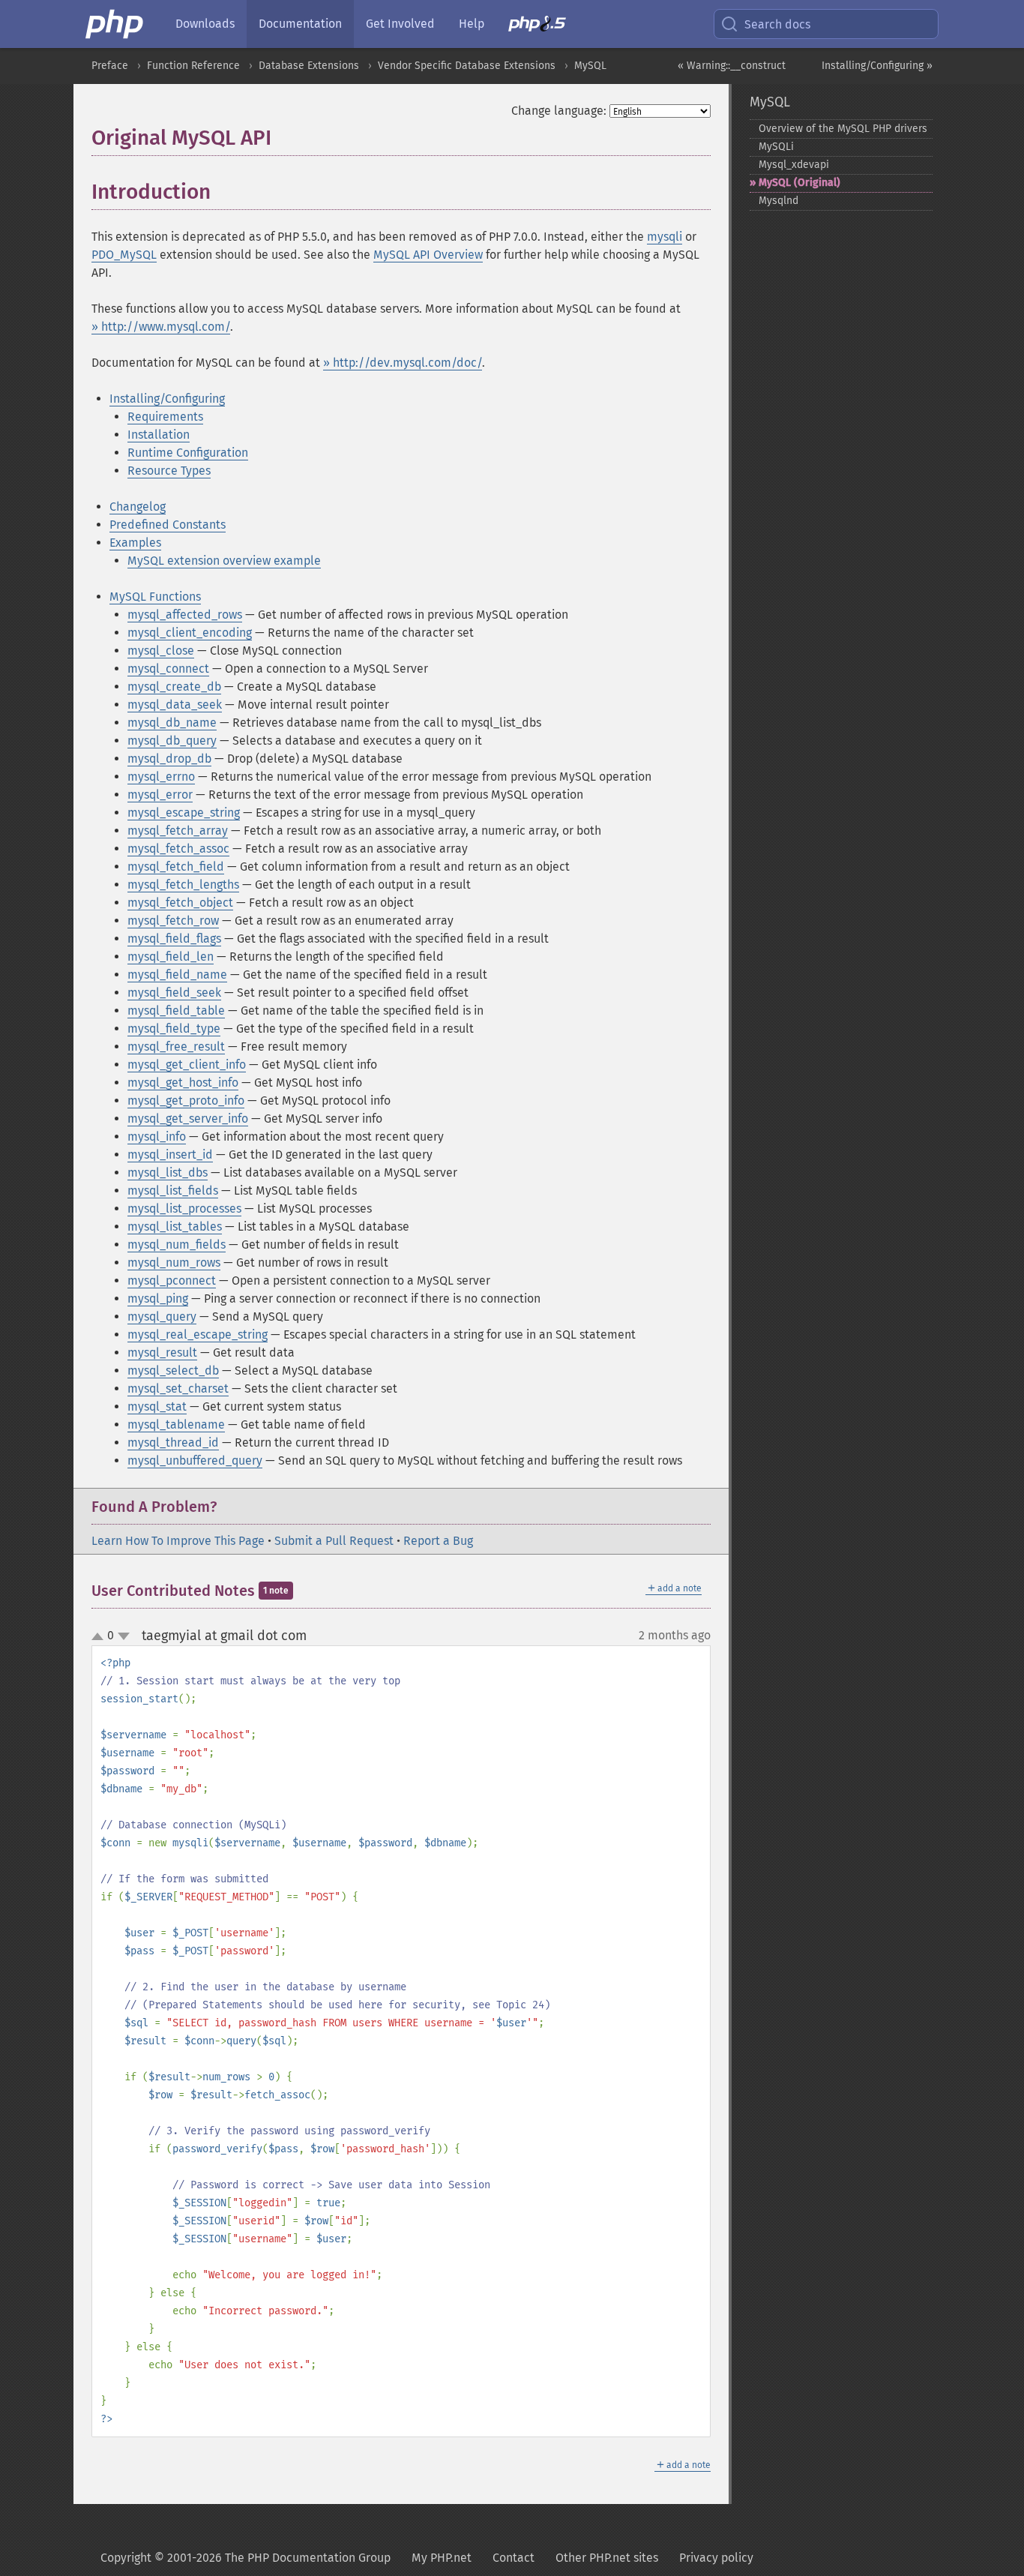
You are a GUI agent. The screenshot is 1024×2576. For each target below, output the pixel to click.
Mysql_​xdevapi (794, 165)
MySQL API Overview (428, 255)
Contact (513, 2558)
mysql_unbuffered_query (195, 1460)
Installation (159, 435)
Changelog (138, 507)
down (124, 1636)
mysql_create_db (174, 687)
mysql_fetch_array (178, 831)
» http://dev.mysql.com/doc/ (403, 363)
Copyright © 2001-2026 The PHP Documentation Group (246, 2558)
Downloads (205, 24)
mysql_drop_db (169, 759)
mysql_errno (161, 777)
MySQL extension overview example (224, 561)
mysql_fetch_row (173, 921)
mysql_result (162, 1352)
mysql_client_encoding (190, 633)
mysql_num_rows (174, 1263)
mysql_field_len (171, 957)
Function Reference (193, 66)
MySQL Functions (155, 597)
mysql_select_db (173, 1370)
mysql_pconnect (172, 1281)
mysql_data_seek (175, 705)
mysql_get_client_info (187, 1065)
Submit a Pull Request (334, 1541)
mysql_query (162, 1316)
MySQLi (776, 147)
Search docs (777, 24)
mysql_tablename (176, 1424)
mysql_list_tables (175, 1227)
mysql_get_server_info (188, 1119)
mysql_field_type (174, 1029)
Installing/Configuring (167, 399)
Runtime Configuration (188, 453)
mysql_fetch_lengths (183, 885)
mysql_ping (158, 1298)
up (100, 1637)
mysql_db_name (172, 723)
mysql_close (161, 651)
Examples (135, 543)
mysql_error (160, 795)
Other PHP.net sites (607, 2558)
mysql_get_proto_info (186, 1101)
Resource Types (169, 471)
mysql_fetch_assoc (178, 849)
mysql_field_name (177, 975)
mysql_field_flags (174, 939)
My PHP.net (442, 2558)
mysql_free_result (176, 1047)
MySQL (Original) (799, 183)
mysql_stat (157, 1406)
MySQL (590, 66)
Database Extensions (309, 66)
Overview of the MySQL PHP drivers (843, 129)
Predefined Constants (168, 525)
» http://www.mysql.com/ (161, 327)
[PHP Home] (115, 24)
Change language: (559, 111)
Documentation (300, 24)
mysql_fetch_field (176, 867)
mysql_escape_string (184, 813)
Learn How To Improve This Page (178, 1541)
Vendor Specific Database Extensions (467, 66)
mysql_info (157, 1137)
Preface (110, 66)
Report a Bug (438, 1541)
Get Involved (400, 24)
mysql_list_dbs (168, 1173)
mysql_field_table (176, 1011)
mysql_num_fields (177, 1245)
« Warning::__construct (732, 66)
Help (472, 24)
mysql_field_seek (174, 993)
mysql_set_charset (178, 1388)
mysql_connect (168, 669)
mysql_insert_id (170, 1155)
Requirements (165, 417)
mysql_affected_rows (185, 615)
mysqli (665, 237)
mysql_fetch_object (180, 903)
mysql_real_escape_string (198, 1334)
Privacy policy (716, 2558)
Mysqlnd (778, 201)
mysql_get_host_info (183, 1083)
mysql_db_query (172, 741)
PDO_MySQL (124, 255)
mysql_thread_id (173, 1442)
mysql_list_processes (184, 1209)
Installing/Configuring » (877, 66)
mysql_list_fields (173, 1191)
